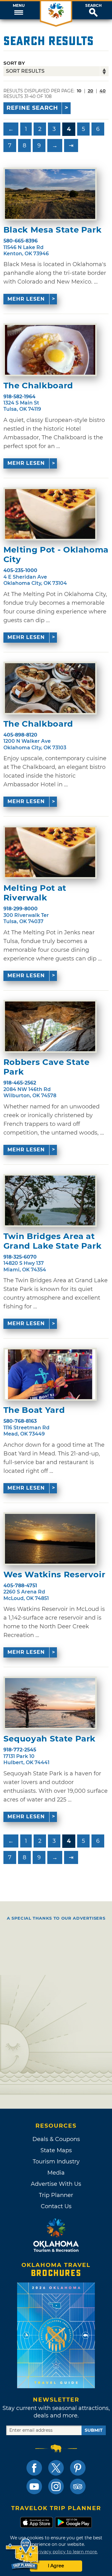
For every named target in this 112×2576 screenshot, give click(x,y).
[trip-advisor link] (78, 2486)
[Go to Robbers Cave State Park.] (50, 1026)
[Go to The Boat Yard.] (50, 1374)
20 (91, 91)
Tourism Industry (56, 2162)
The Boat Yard (34, 1410)
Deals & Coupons (56, 2139)
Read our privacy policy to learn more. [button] (56, 2552)
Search (93, 6)
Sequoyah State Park (49, 1739)
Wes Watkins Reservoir (54, 1575)
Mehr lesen (26, 299)
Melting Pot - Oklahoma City (56, 555)
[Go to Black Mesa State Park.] (50, 194)
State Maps (56, 2150)
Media (56, 2173)
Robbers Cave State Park (47, 1067)
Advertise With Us (56, 2184)
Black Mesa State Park (53, 230)
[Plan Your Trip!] (23, 2554)
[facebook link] (34, 2468)
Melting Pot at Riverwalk (35, 893)
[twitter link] (56, 2468)
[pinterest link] (78, 2468)
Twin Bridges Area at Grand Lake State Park (53, 1241)
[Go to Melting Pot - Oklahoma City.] (50, 514)
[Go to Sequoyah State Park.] (50, 1703)
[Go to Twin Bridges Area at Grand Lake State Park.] (50, 1200)
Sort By (14, 63)
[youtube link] (34, 2486)
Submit (94, 2430)
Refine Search (32, 108)
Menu (19, 6)
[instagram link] (56, 2486)
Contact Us (56, 2206)
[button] (19, 10)
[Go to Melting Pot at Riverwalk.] (50, 852)
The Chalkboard (38, 386)
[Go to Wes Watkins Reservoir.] (50, 1539)
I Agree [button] (56, 2566)
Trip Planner (56, 2195)
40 (103, 91)
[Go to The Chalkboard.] (50, 350)
